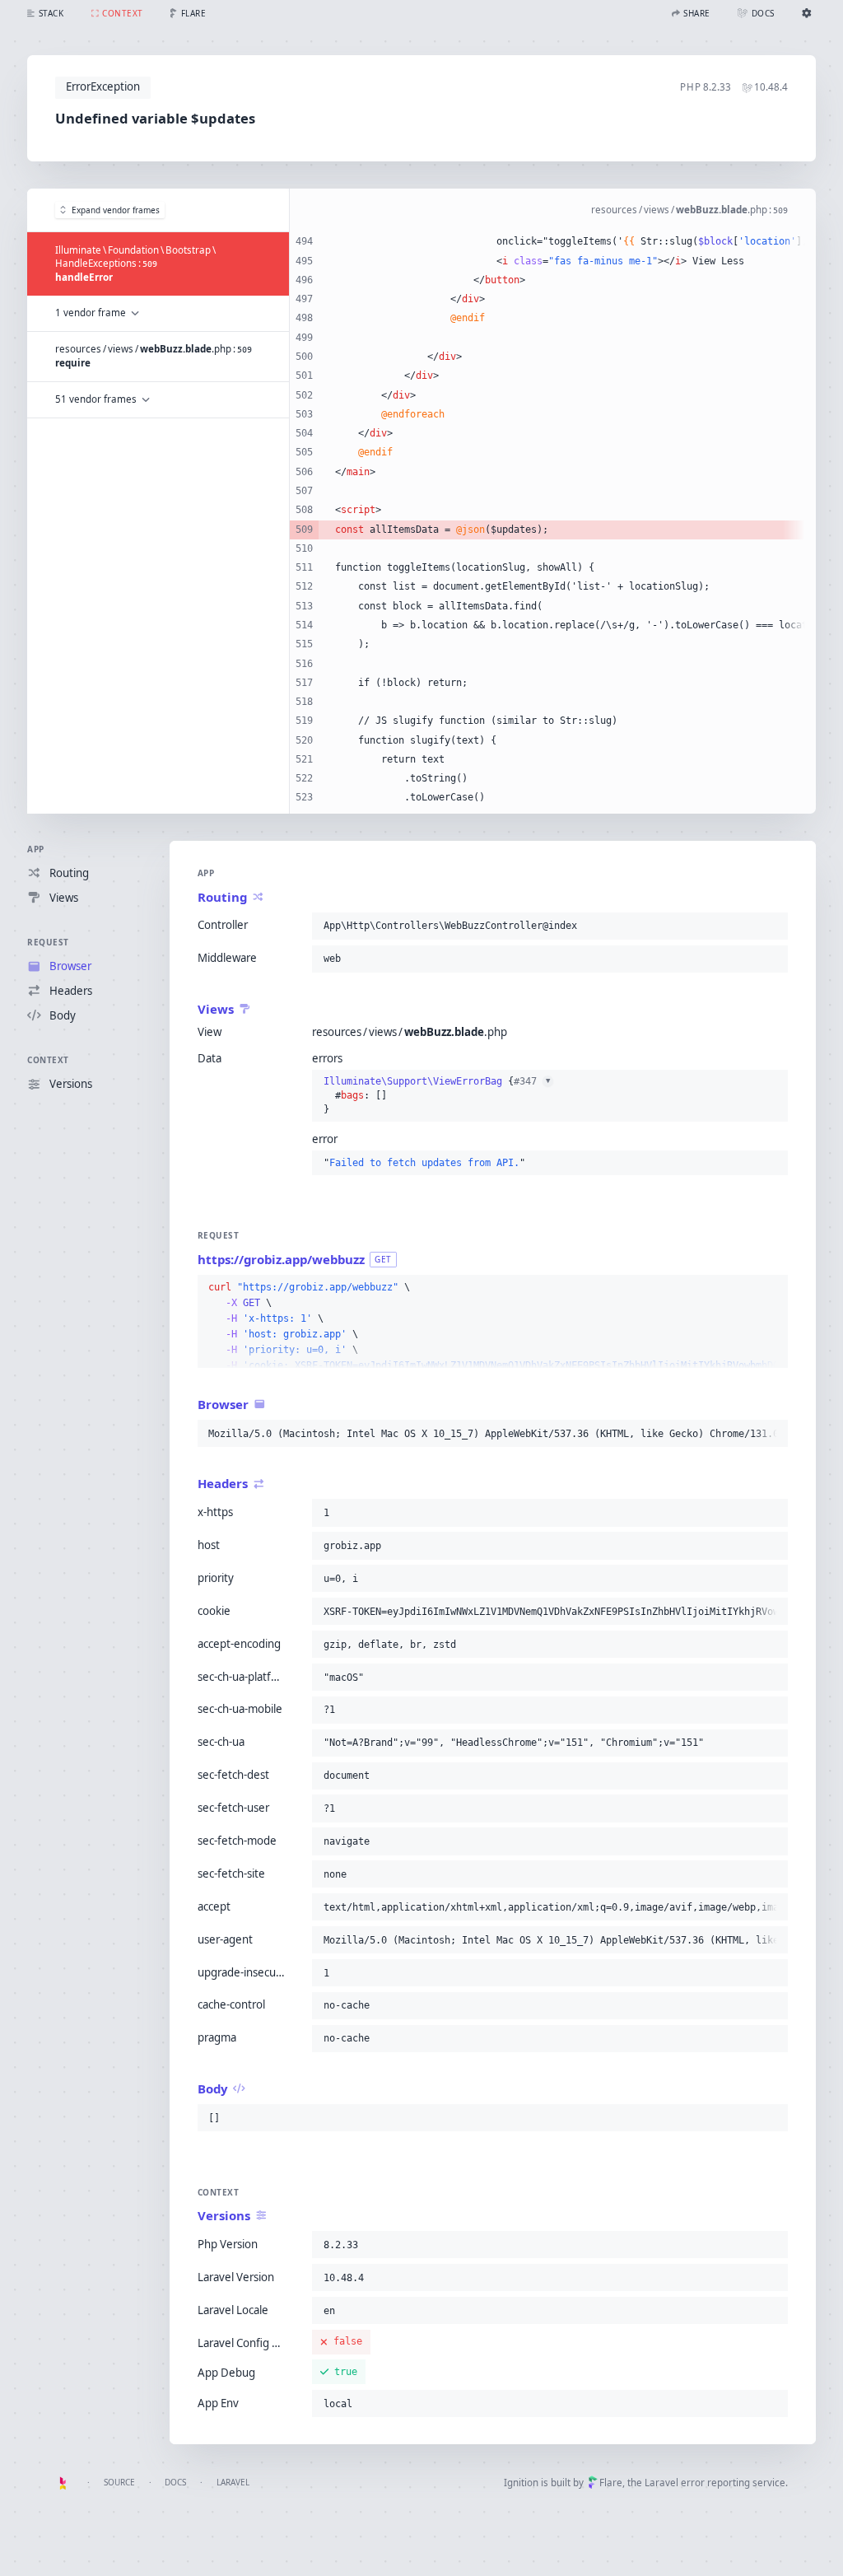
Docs (175, 2482)
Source (119, 2482)
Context (48, 1060)
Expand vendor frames (116, 210)
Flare (611, 2483)
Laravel (233, 2482)
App (36, 849)
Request (48, 942)
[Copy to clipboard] (772, 926)
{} (437, 1095)
